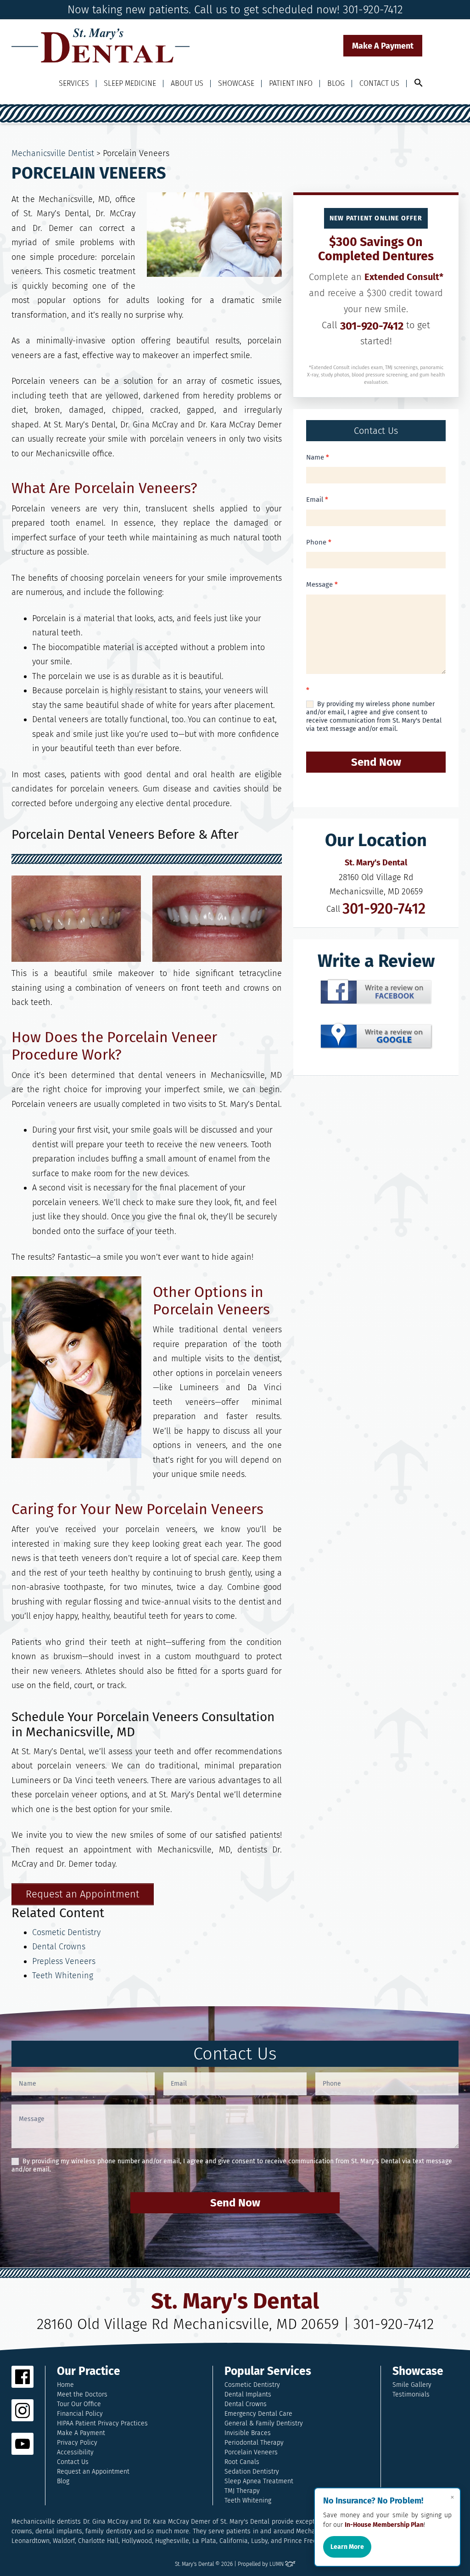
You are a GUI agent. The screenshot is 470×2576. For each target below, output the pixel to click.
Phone (319, 542)
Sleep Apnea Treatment (259, 2481)
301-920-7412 (372, 326)
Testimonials (411, 2394)
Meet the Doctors (82, 2394)
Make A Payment (383, 46)
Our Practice (89, 2371)
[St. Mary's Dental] (101, 46)
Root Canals (242, 2462)
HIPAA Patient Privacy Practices (102, 2423)
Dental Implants (248, 2394)
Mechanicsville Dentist (53, 153)
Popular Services (268, 2371)
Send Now (376, 762)
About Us (187, 83)
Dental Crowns (59, 1947)
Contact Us (379, 83)
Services (74, 83)
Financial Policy (80, 2414)
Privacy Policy (77, 2443)
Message (322, 584)
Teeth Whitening (63, 1975)
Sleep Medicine (130, 83)
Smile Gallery (412, 2385)
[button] (419, 83)
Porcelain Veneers (251, 2452)
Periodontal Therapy (254, 2443)
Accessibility (75, 2452)
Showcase (236, 83)
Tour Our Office (79, 2404)
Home (65, 2385)
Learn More (347, 2547)
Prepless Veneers (64, 1961)
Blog (336, 83)
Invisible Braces (248, 2433)
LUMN (277, 2564)
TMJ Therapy (242, 2491)
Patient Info (291, 83)
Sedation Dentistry (252, 2472)
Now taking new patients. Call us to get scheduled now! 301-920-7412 (235, 10)
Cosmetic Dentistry (66, 1932)
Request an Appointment (93, 2472)
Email (317, 499)
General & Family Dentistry (264, 2423)
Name (318, 457)
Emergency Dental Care (258, 2414)
